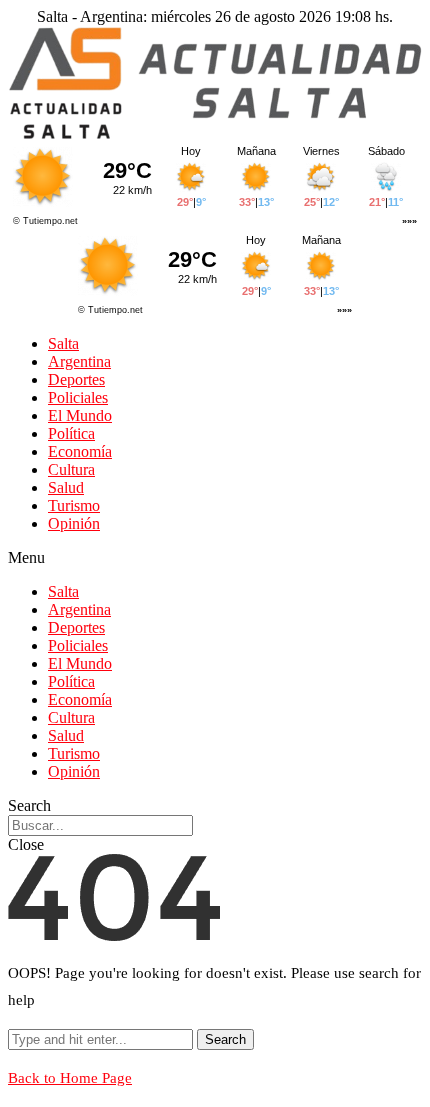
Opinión (74, 523)
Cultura (71, 469)
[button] (215, 558)
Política (71, 433)
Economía (80, 451)
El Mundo (80, 415)
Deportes (76, 379)
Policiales (78, 397)
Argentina (79, 361)
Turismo (74, 505)
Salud (66, 487)
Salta (63, 343)
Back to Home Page (70, 1078)
